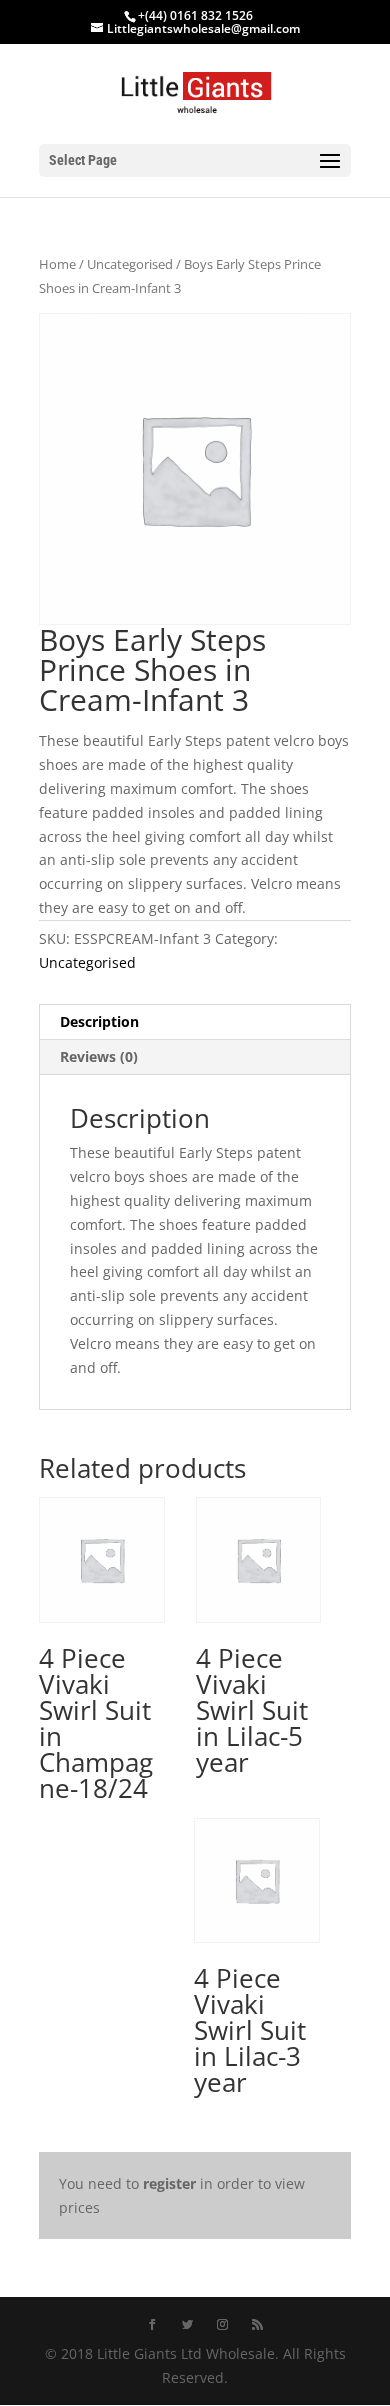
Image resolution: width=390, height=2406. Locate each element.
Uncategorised (130, 264)
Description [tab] (99, 1021)
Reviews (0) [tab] (99, 1056)
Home (57, 264)
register (169, 2183)
